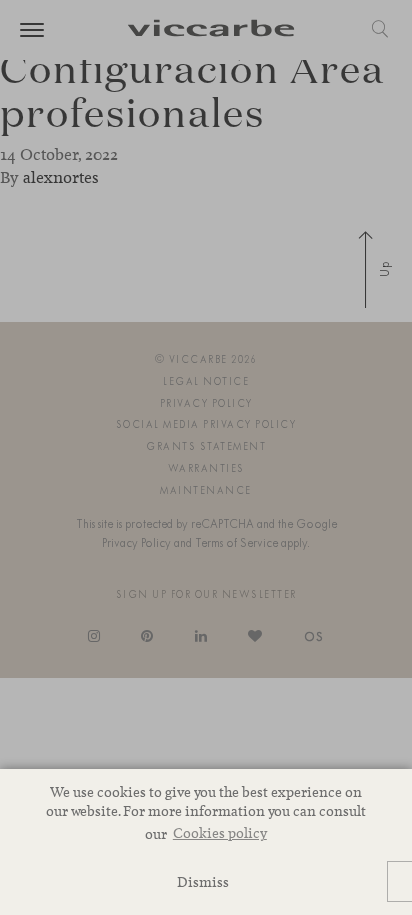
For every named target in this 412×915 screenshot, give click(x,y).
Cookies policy (220, 832)
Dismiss (203, 881)
